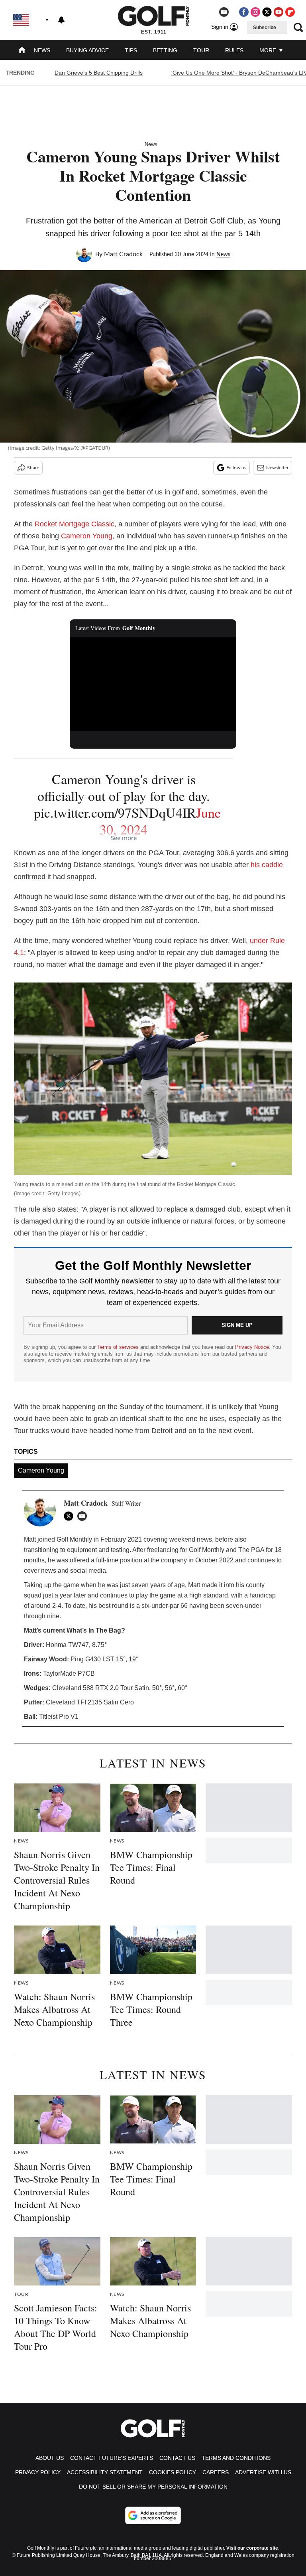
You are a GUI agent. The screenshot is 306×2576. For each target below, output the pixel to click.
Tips (131, 50)
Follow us (236, 468)
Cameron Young (87, 536)
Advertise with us (263, 2472)
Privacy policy (38, 2472)
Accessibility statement (105, 2472)
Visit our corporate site (252, 2548)
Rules (234, 50)
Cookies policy (173, 2472)
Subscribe (265, 28)
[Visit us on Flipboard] (290, 12)
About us (50, 2458)
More (269, 50)
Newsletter (277, 468)
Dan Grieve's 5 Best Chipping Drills (99, 73)
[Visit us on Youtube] (279, 12)
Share (33, 468)
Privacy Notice (252, 1347)
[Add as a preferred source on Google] (153, 2515)
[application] (153, 684)
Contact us (177, 2458)
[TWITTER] (71, 1516)
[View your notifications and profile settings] (61, 20)
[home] (22, 51)
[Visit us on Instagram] (255, 12)
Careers (216, 2472)
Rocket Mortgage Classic (75, 524)
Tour (201, 50)
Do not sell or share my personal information (153, 2487)
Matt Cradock (123, 254)
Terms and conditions (236, 2458)
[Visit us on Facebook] (244, 12)
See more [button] (124, 838)
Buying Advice (87, 50)
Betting (165, 50)
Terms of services (119, 1347)
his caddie (267, 865)
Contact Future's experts (112, 2458)
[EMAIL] (84, 1516)
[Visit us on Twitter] (267, 12)
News (42, 50)
